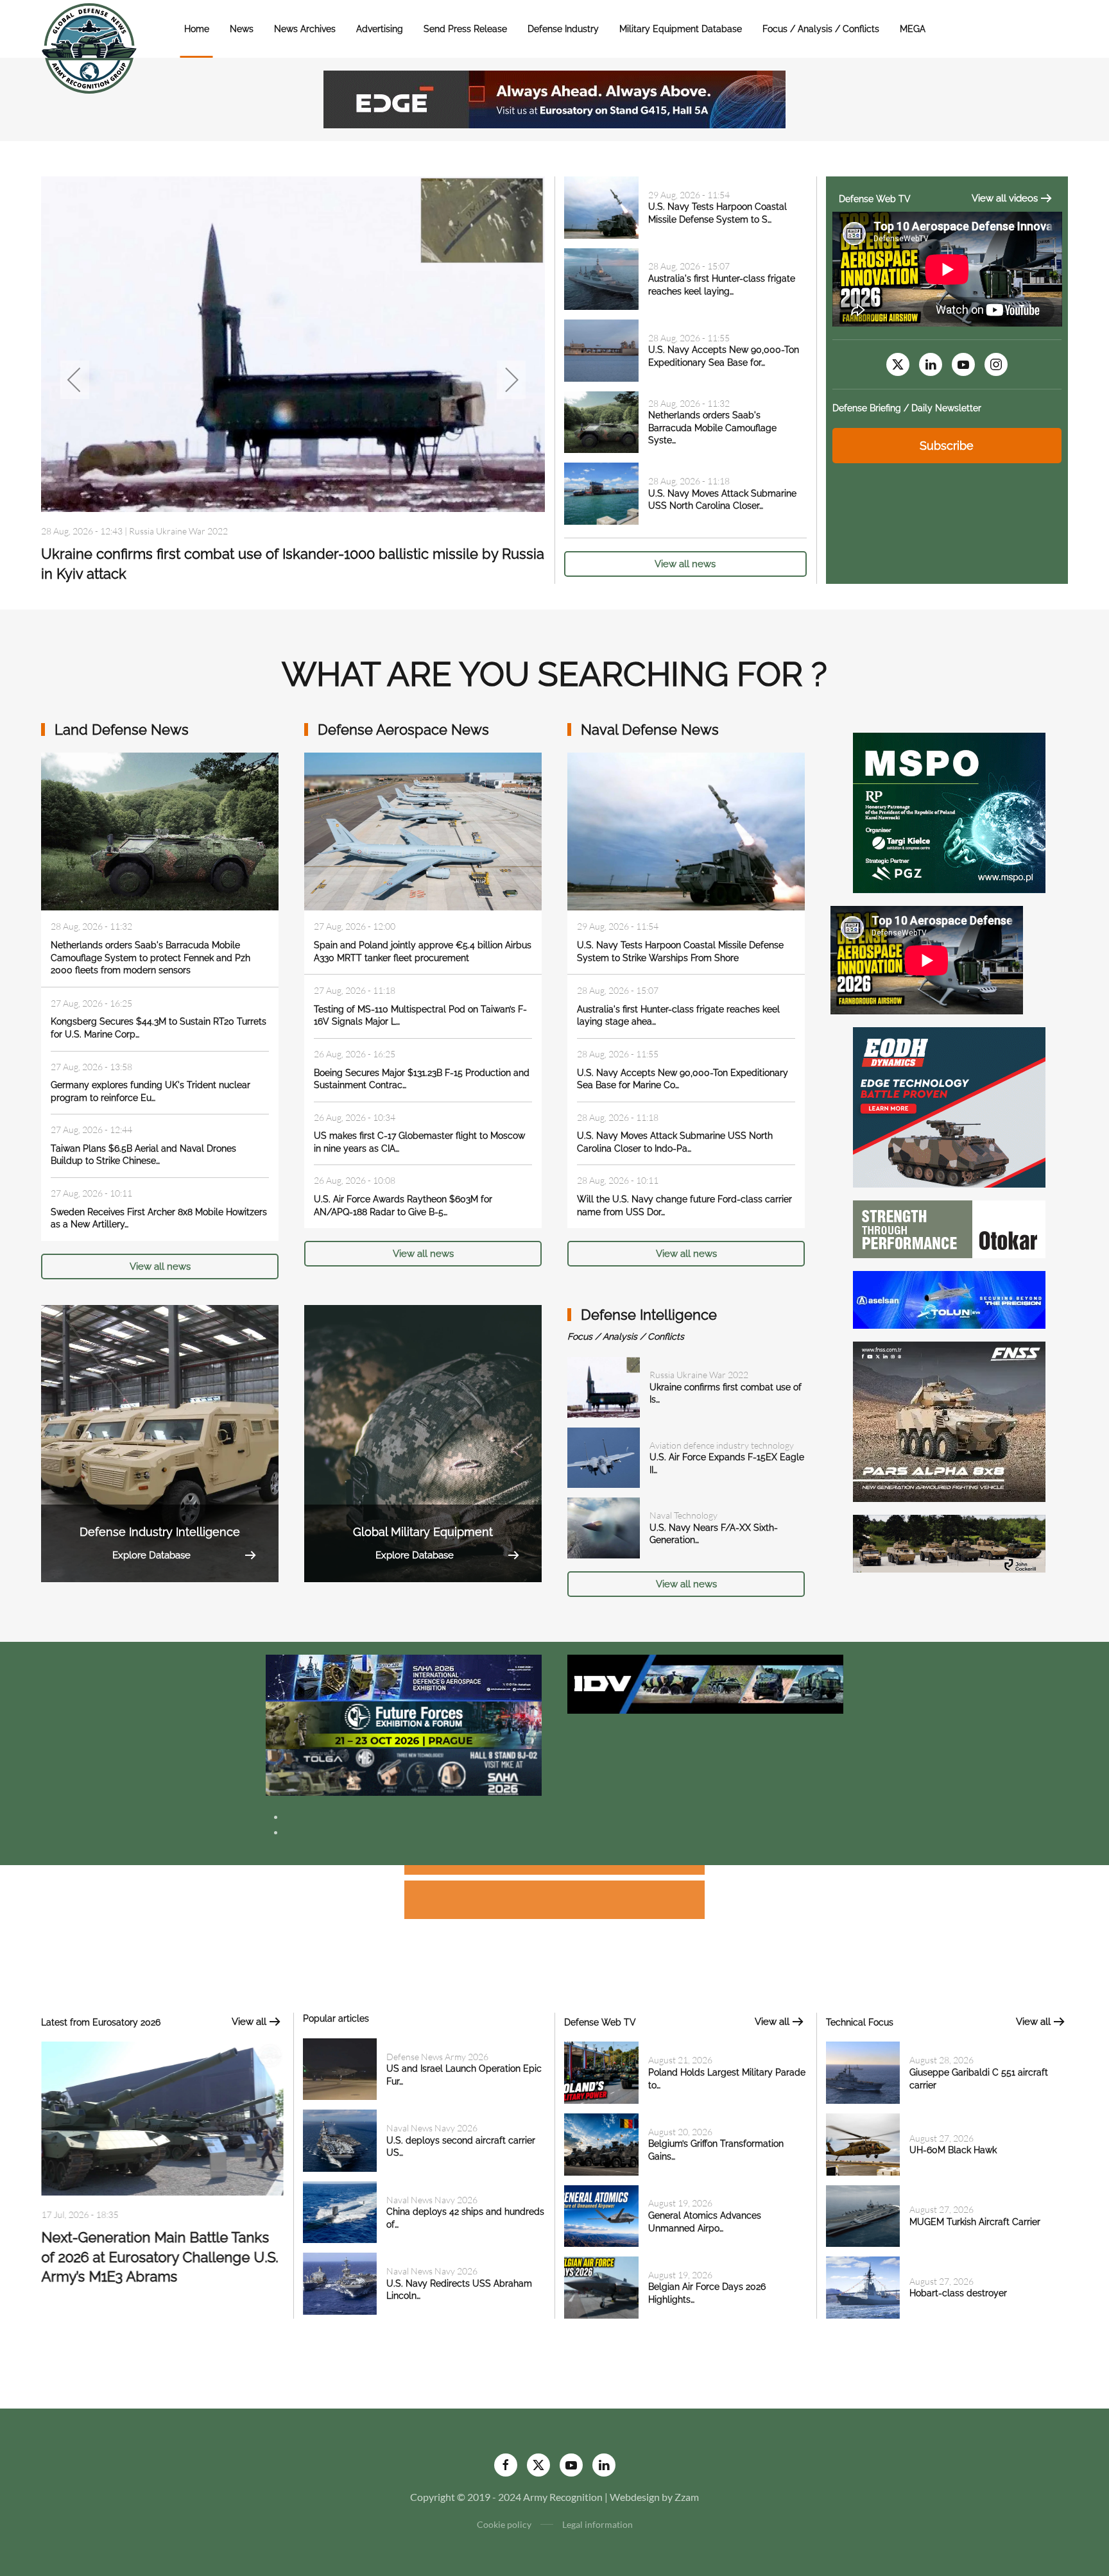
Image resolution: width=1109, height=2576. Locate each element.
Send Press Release (465, 29)
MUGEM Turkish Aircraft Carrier (975, 2222)
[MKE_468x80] (404, 1771)
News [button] (242, 29)
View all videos (1005, 198)
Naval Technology (683, 1515)
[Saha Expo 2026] (404, 1677)
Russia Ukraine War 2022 (699, 1375)
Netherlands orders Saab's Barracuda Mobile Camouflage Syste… (712, 428)
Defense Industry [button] (563, 29)
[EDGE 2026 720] (554, 98)
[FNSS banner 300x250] (949, 1420)
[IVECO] (705, 1683)
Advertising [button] (380, 29)
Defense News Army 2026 (180, 531)
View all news (685, 564)
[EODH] (949, 1106)
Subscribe (947, 446)
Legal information (597, 2524)
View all (249, 2022)
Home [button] (197, 29)
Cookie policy (504, 2524)
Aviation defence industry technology (722, 1445)
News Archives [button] (305, 29)
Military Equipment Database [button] (681, 29)
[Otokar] (949, 1228)
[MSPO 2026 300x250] (949, 811)
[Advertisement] (554, 1872)
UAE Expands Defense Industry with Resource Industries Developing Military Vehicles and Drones (159, 2262)
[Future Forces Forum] (404, 1724)
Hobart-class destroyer (958, 2293)
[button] (75, 380)
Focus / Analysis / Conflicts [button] (821, 29)
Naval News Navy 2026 (432, 2128)
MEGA (913, 29)
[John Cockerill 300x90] (949, 1542)
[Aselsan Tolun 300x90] (949, 1298)
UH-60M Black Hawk (953, 2150)
